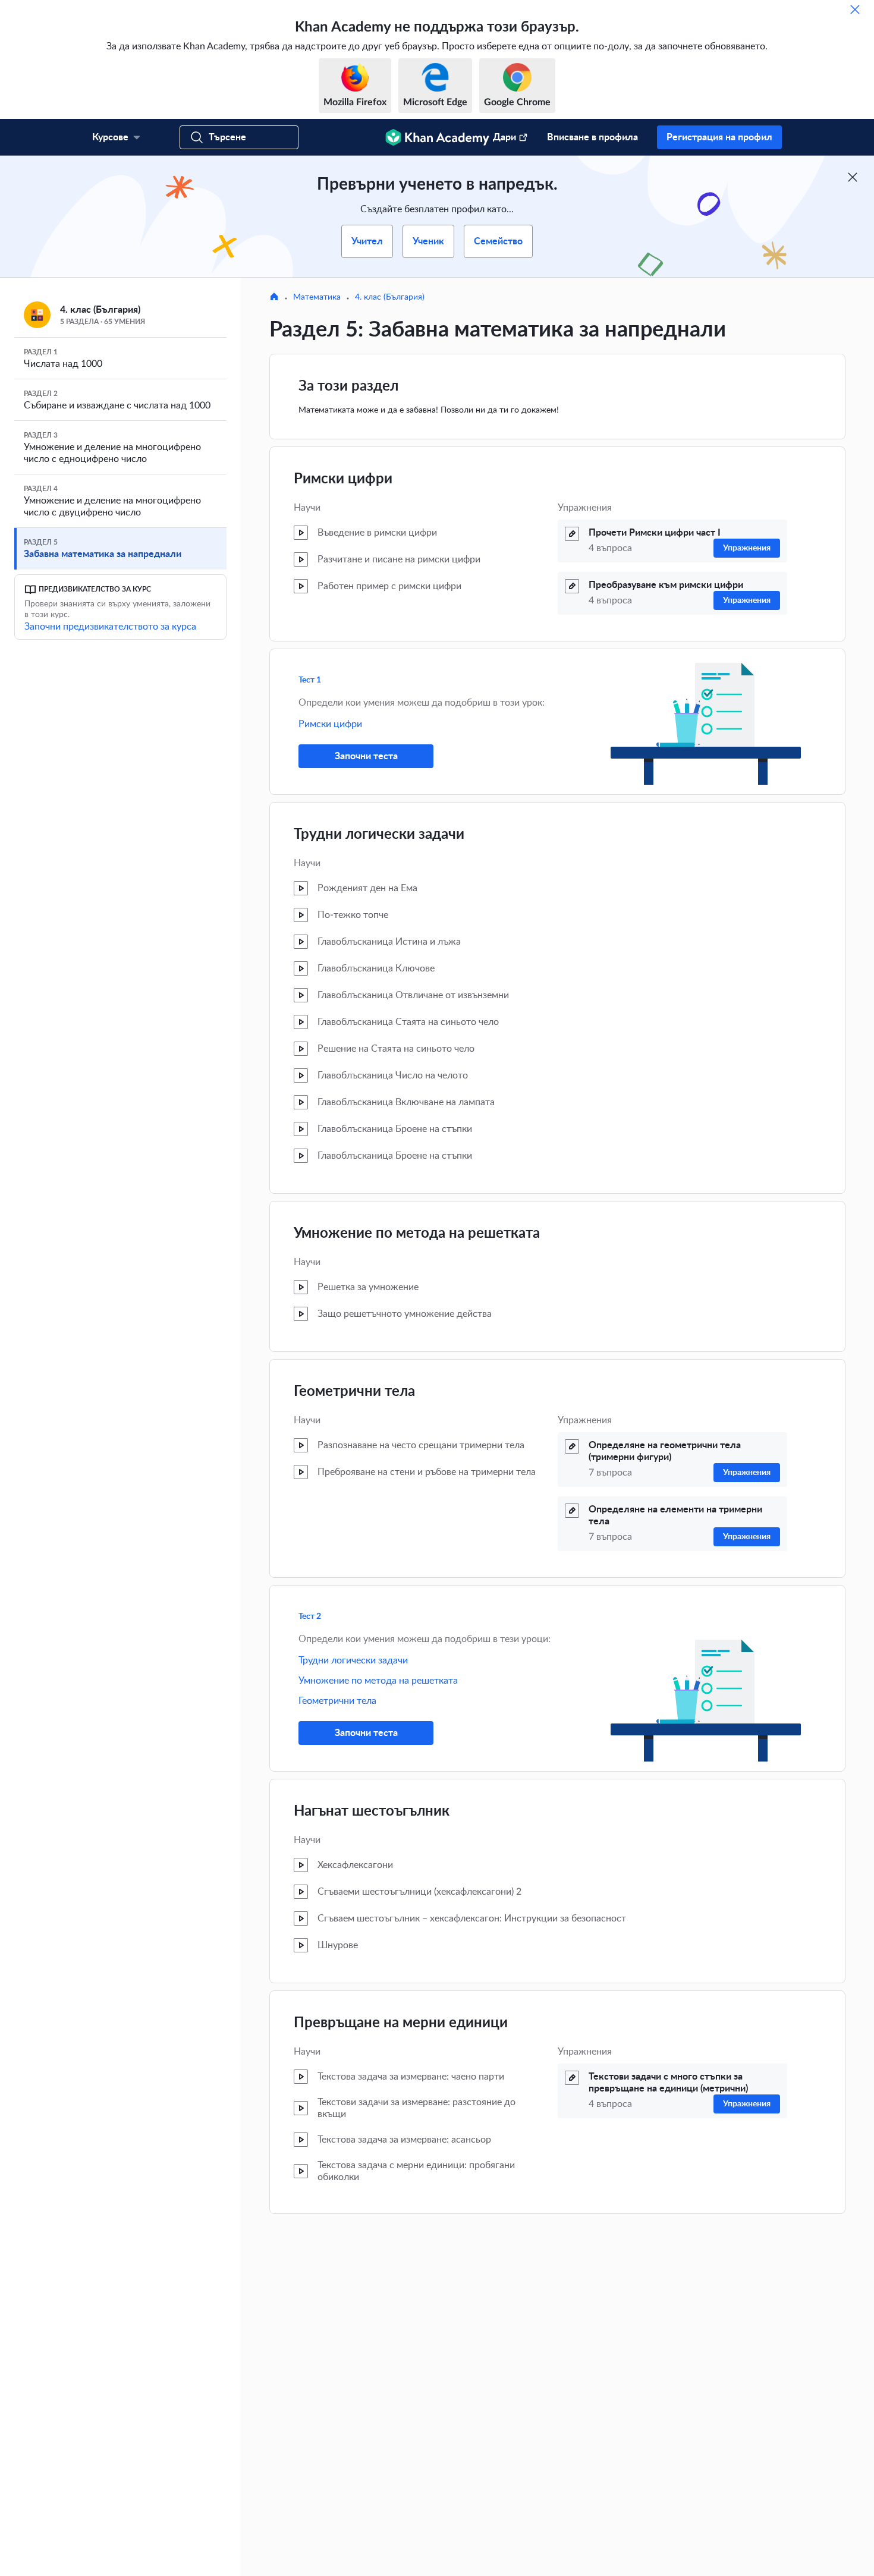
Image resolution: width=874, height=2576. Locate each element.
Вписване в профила (592, 137)
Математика (317, 297)
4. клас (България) (390, 297)
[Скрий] (855, 10)
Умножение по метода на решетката (417, 1234)
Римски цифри (343, 479)
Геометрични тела (354, 1392)
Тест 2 (310, 1616)
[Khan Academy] (437, 137)
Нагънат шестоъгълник (372, 1811)
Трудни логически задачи (379, 835)
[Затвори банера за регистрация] (853, 177)
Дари (504, 137)
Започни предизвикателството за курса (110, 627)
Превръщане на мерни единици (401, 2023)
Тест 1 (310, 680)
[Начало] (274, 298)
